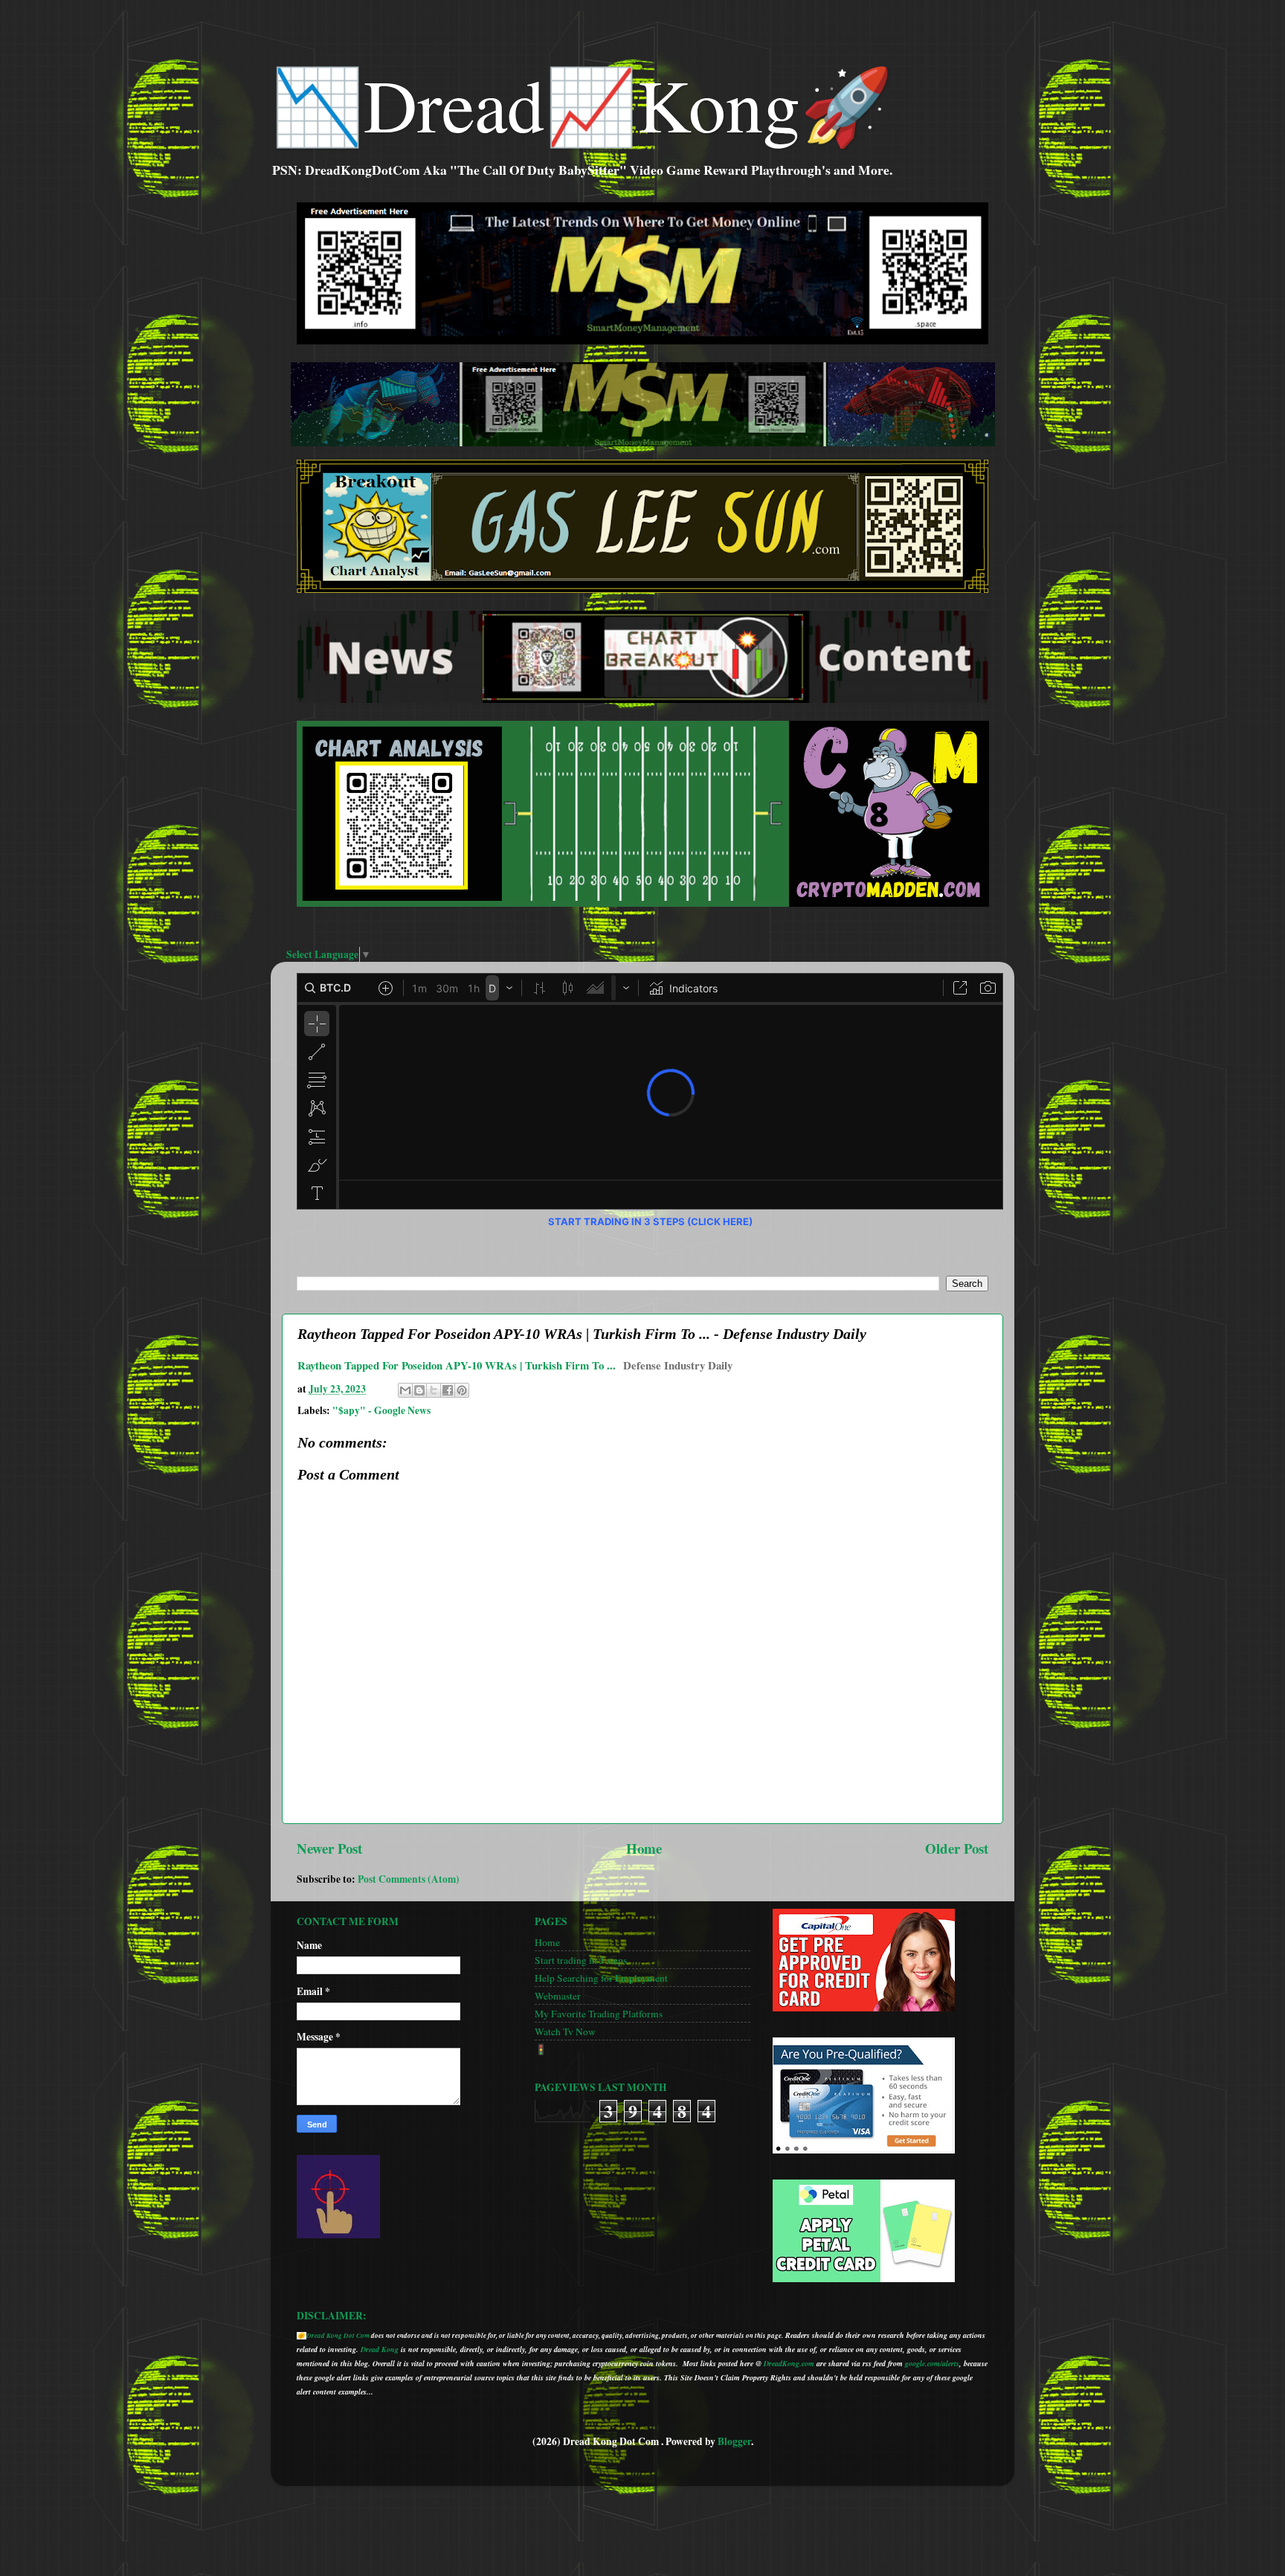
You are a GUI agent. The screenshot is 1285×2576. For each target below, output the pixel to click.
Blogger (734, 2441)
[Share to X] (434, 1390)
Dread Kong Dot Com (338, 2335)
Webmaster (558, 1996)
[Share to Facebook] (448, 1390)
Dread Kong (380, 2349)
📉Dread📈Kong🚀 (582, 103)
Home (644, 1848)
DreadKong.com (789, 2363)
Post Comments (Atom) (409, 1879)
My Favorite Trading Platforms (599, 2014)
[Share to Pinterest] (462, 1390)
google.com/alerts (932, 2363)
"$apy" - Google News (381, 1410)
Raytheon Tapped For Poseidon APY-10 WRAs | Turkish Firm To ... (457, 1365)
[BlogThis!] (419, 1390)
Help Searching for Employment (601, 1978)
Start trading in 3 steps (581, 1960)
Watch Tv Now (565, 2031)
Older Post (957, 1848)
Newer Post (329, 1848)
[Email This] (405, 1390)
